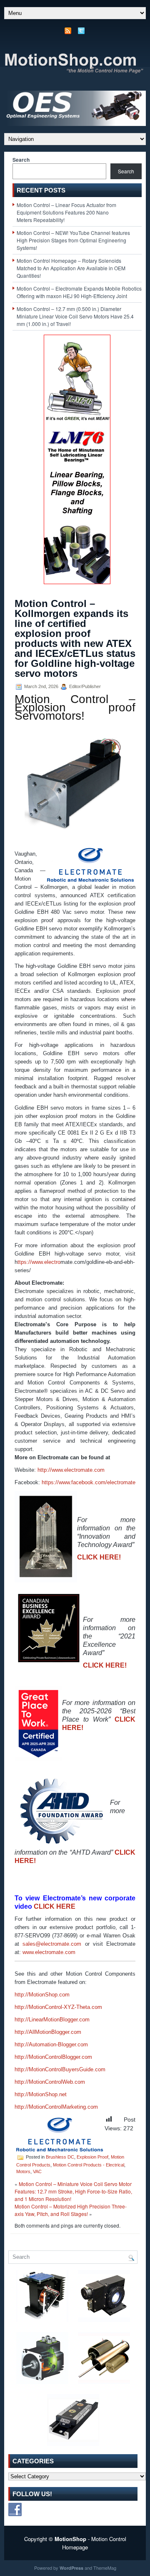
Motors (23, 2171)
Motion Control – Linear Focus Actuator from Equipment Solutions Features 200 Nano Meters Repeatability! (66, 212)
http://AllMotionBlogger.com (48, 2032)
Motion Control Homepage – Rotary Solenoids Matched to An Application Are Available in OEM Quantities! (71, 268)
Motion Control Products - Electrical (89, 2165)
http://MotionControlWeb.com (50, 2082)
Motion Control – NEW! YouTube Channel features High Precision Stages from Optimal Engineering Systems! (73, 240)
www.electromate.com (49, 1952)
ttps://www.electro (39, 1262)
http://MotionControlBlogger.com (53, 2057)
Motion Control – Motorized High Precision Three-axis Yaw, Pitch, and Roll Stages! (71, 2210)
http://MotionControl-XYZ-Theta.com (58, 2007)
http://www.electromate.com (71, 1470)
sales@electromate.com (52, 1944)
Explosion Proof (92, 2157)
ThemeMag (105, 2568)
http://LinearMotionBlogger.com (52, 2020)
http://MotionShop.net (41, 2094)
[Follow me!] (82, 33)
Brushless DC (60, 2157)
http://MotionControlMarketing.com (56, 2107)
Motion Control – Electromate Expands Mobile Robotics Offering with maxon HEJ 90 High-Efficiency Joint (79, 292)
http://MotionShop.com (42, 1995)
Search (21, 160)
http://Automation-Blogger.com (51, 2044)
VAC (37, 2171)
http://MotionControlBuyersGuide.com (60, 2069)
